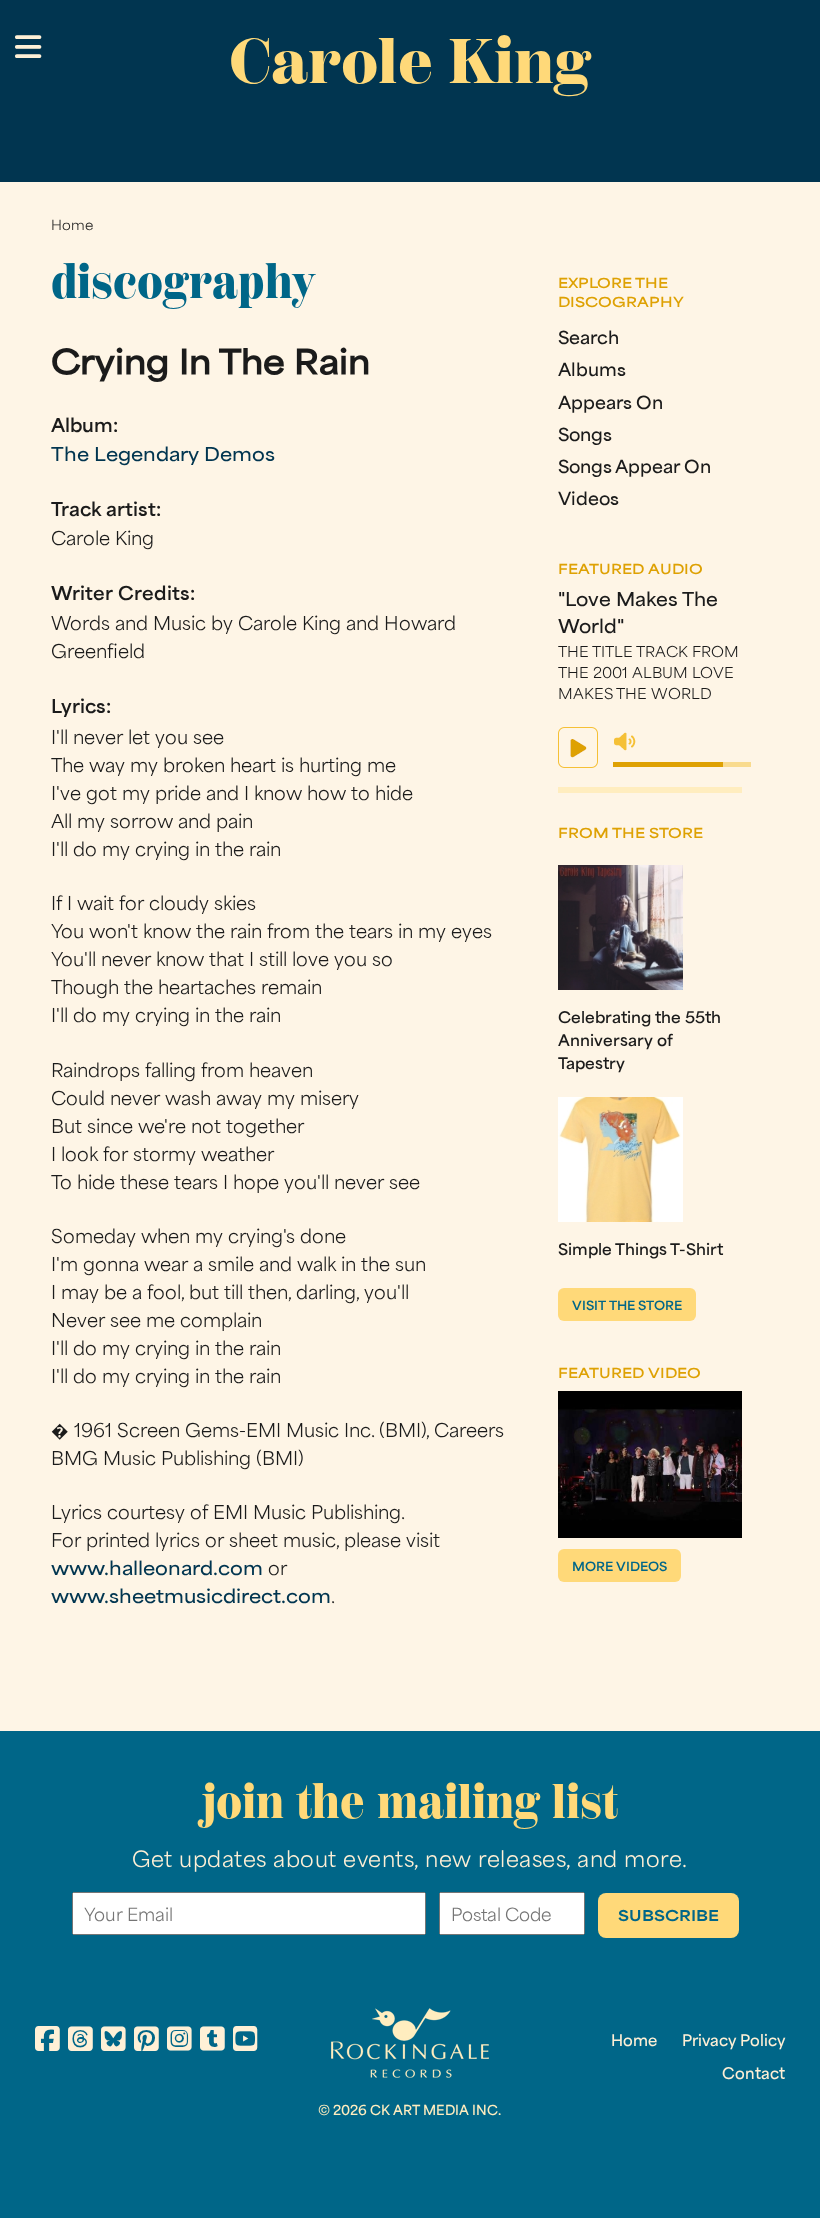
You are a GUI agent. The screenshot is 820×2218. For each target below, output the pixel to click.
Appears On (610, 404)
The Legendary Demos (163, 456)
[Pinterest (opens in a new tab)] (146, 2042)
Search (588, 339)
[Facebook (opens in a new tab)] (47, 2042)
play (578, 747)
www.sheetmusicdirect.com (191, 1598)
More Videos (619, 1568)
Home (72, 226)
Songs (585, 436)
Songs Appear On (634, 468)
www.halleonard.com (157, 1570)
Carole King (410, 61)
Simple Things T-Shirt (640, 1251)
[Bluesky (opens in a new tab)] (113, 2042)
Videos (588, 500)
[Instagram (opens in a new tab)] (179, 2042)
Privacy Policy (733, 2042)
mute (625, 742)
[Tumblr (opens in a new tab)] (212, 2042)
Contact (753, 2075)
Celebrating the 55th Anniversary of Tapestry (639, 1042)
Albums (592, 371)
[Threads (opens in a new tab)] (80, 2042)
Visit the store (627, 1307)
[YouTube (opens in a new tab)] (245, 2042)
